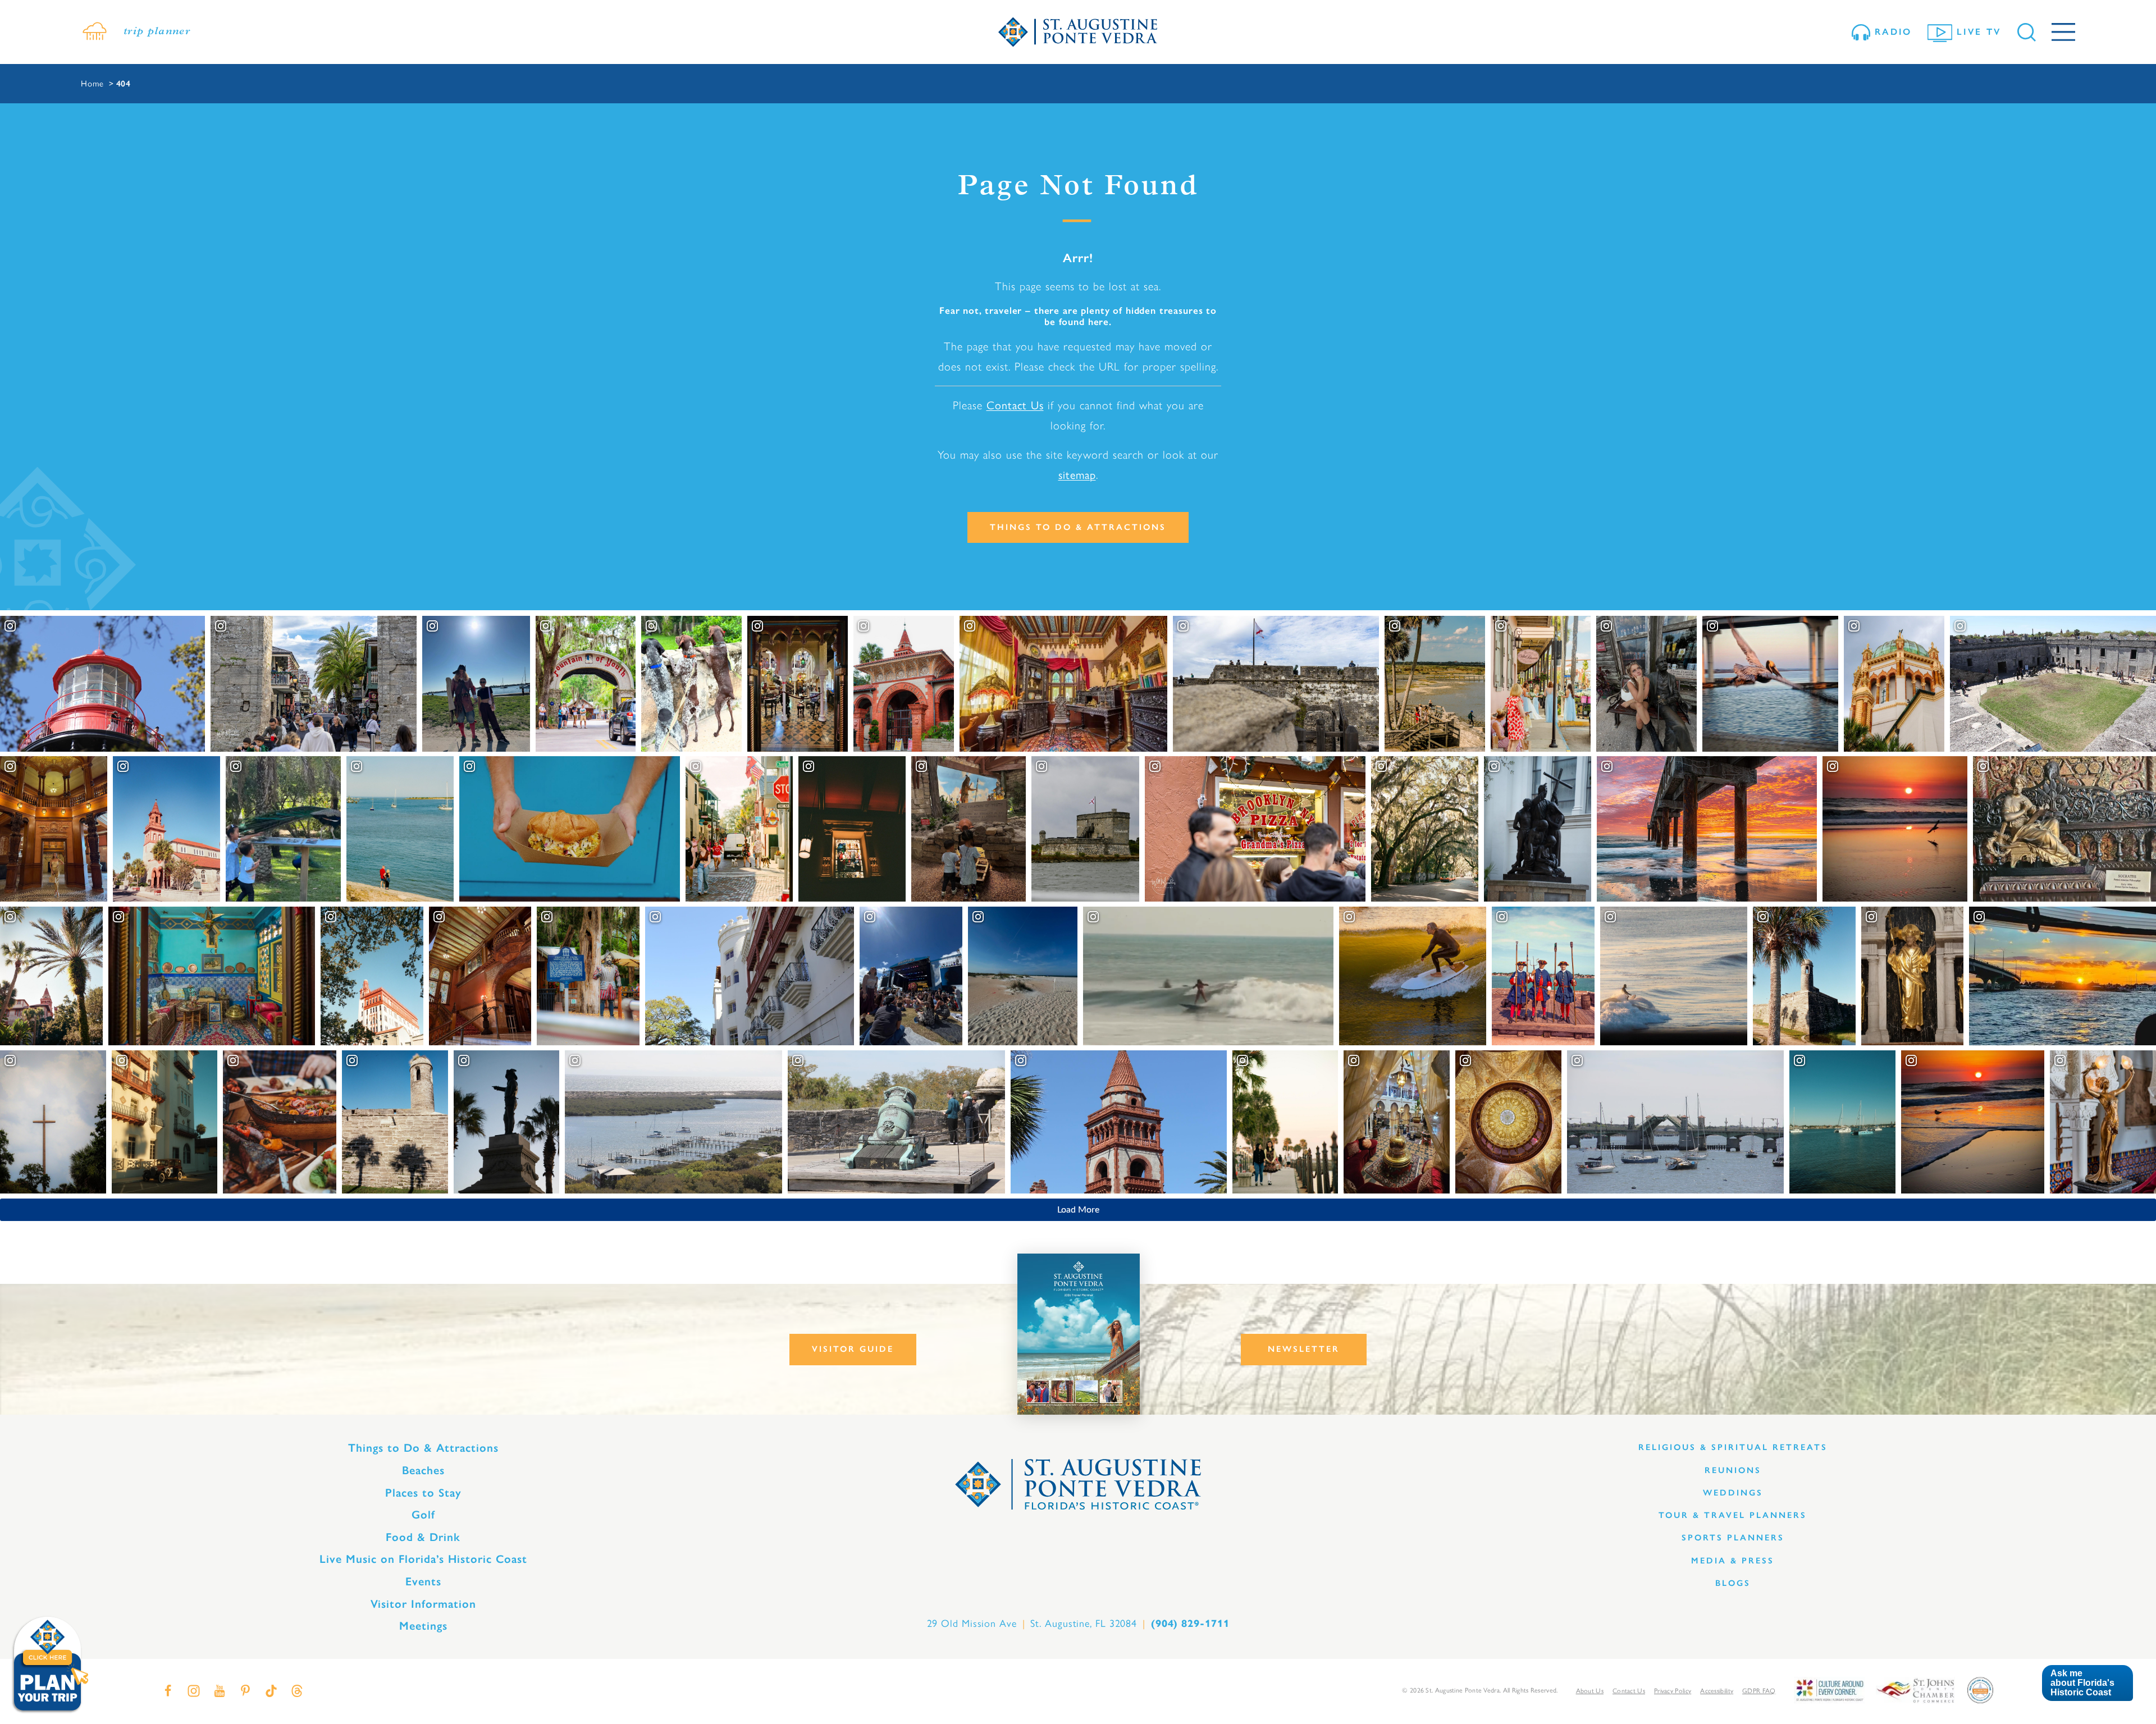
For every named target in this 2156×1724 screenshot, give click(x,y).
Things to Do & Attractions (1078, 527)
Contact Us (1015, 405)
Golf (423, 1515)
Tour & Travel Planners (1733, 1515)
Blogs (1733, 1583)
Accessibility (1717, 1691)
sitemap (1077, 475)
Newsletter (1304, 1349)
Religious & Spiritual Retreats (1733, 1447)
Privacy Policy (1673, 1691)
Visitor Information (423, 1604)
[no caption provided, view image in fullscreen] (1646, 684)
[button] (2087, 1683)
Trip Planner (157, 32)
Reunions (1733, 1470)
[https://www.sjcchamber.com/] (1915, 1689)
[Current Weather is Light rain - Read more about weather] (94, 32)
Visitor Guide (853, 1349)
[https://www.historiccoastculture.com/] (1829, 1689)
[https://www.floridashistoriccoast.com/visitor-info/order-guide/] (1079, 1334)
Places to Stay (423, 1493)
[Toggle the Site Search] (2027, 32)
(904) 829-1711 (1190, 1624)
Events (423, 1581)
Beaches (423, 1470)
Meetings (423, 1626)
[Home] (1078, 32)
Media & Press (1733, 1561)
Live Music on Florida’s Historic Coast (423, 1559)
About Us (1590, 1691)
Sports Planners (1733, 1538)
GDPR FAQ (1759, 1691)
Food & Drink (423, 1537)
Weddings (1733, 1493)
